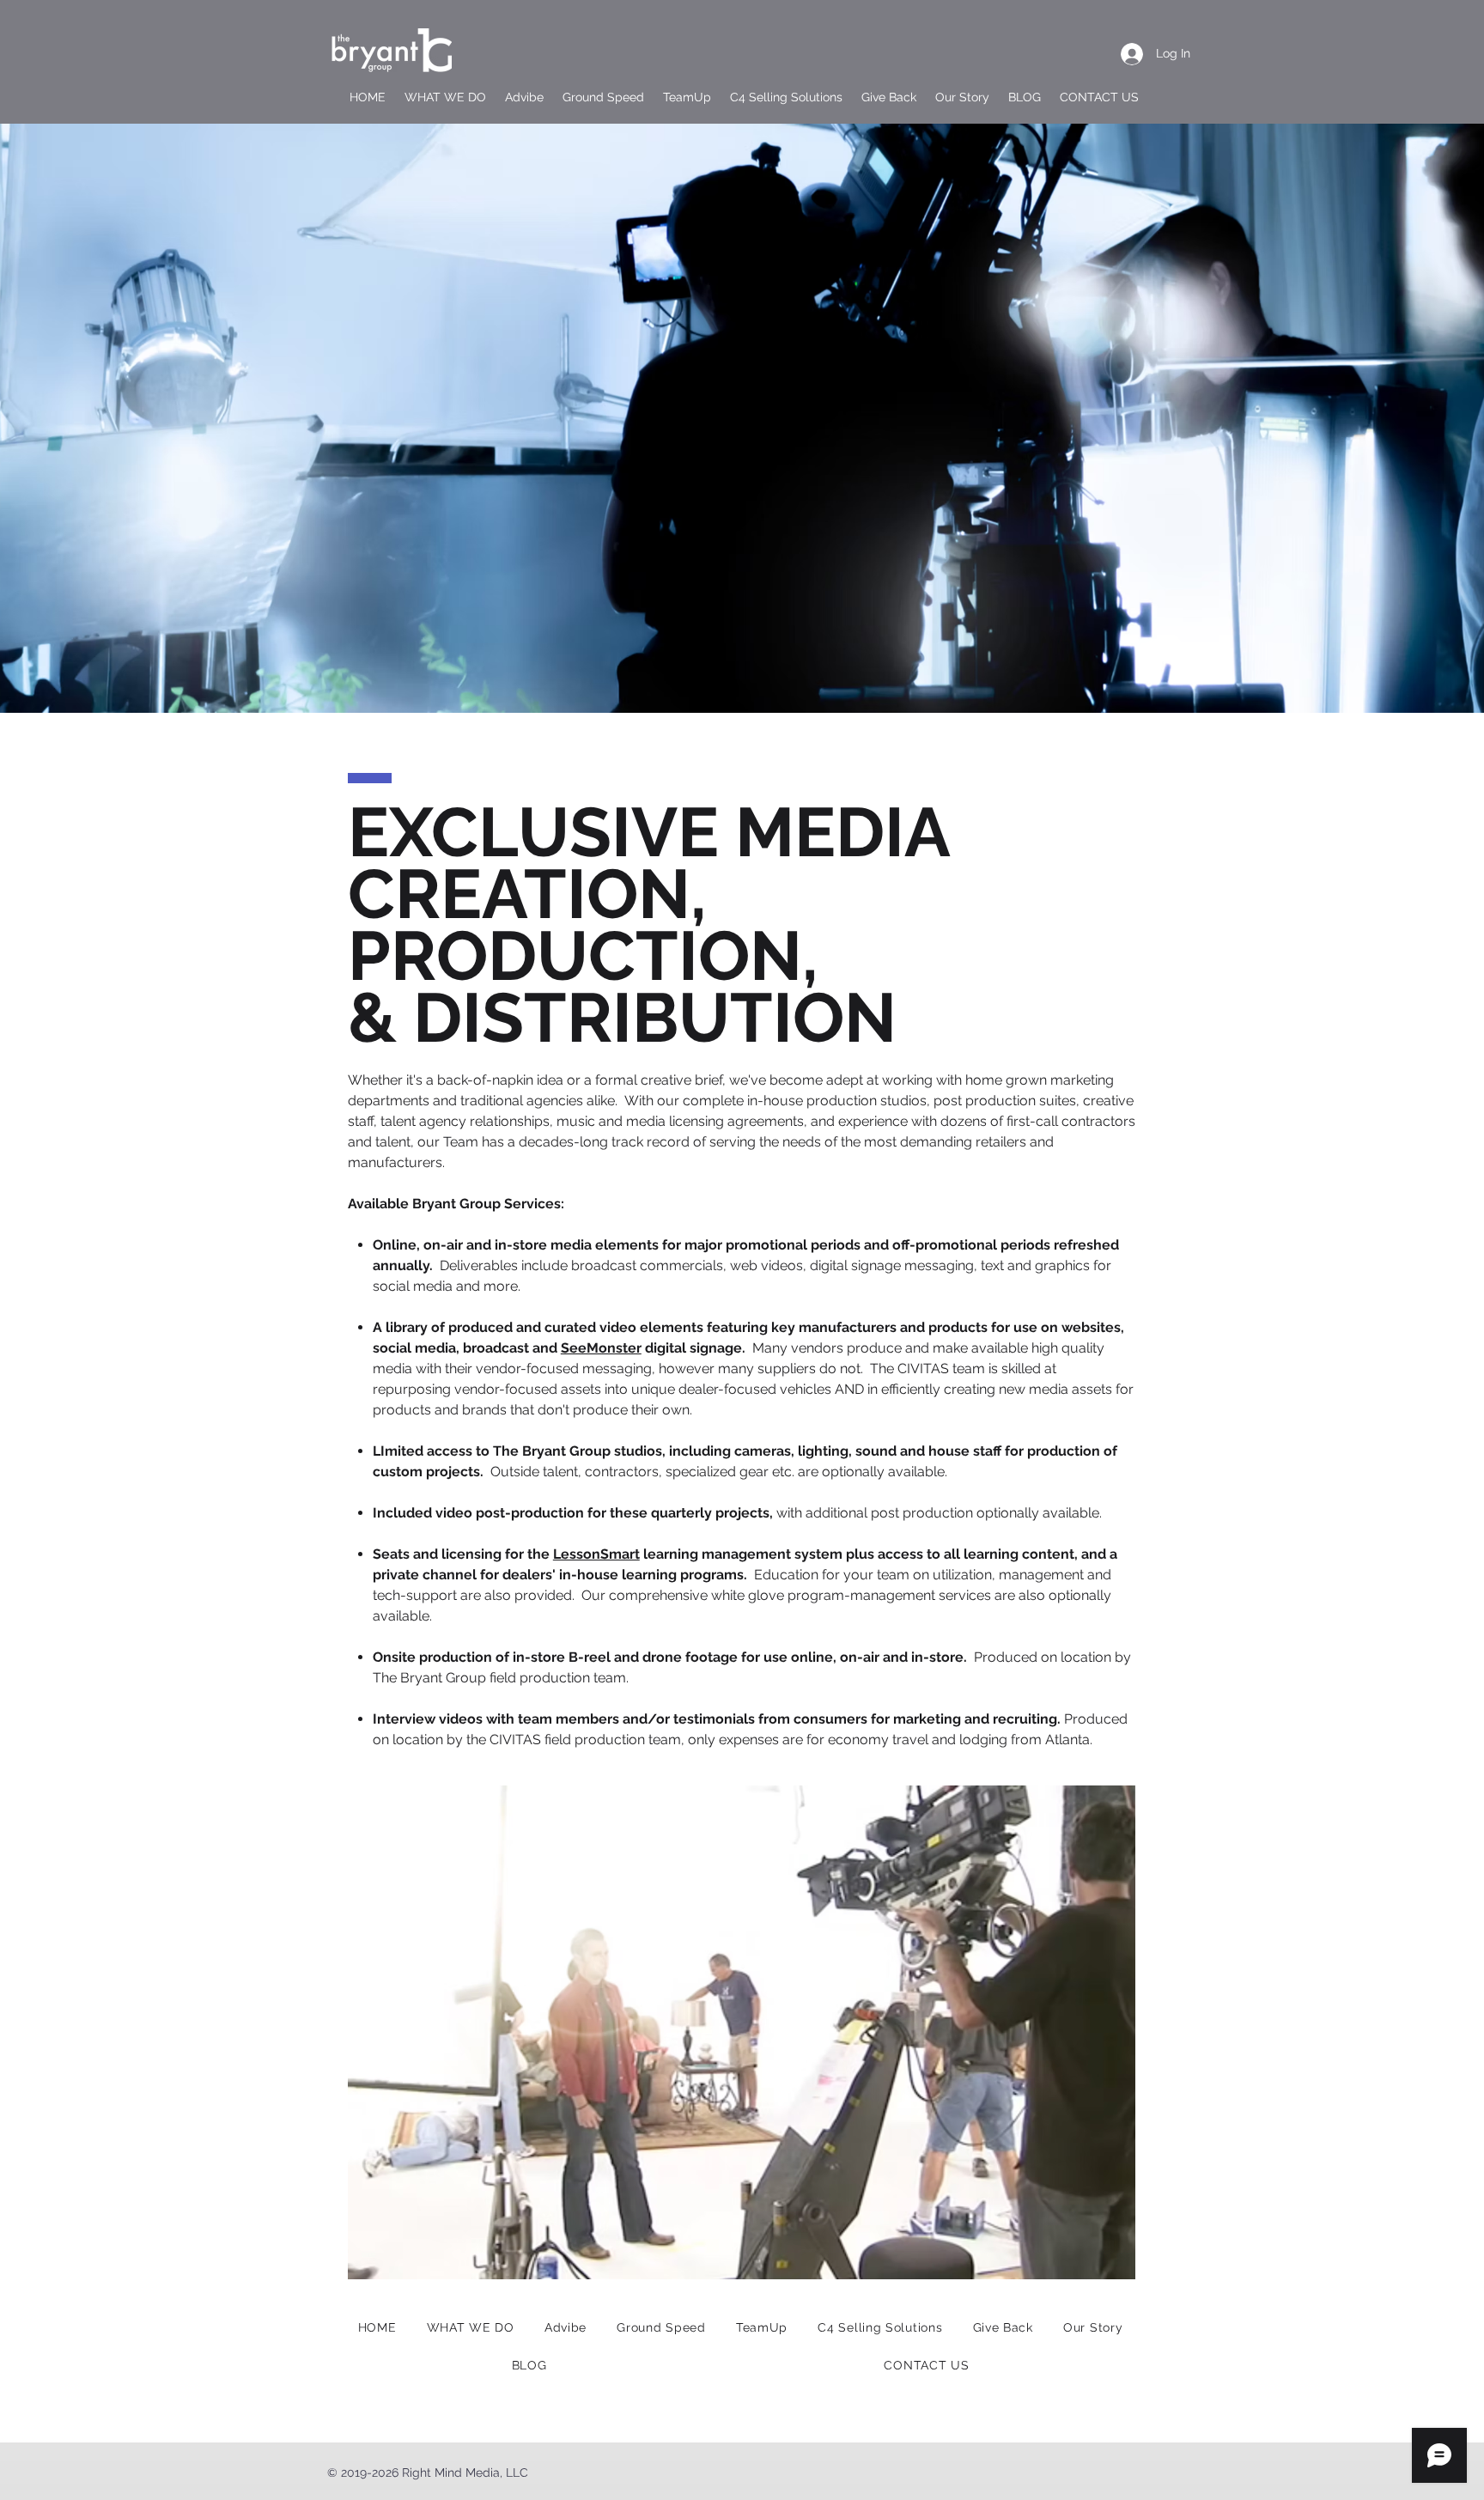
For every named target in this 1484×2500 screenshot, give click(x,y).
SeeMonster (601, 1348)
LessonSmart (596, 1554)
